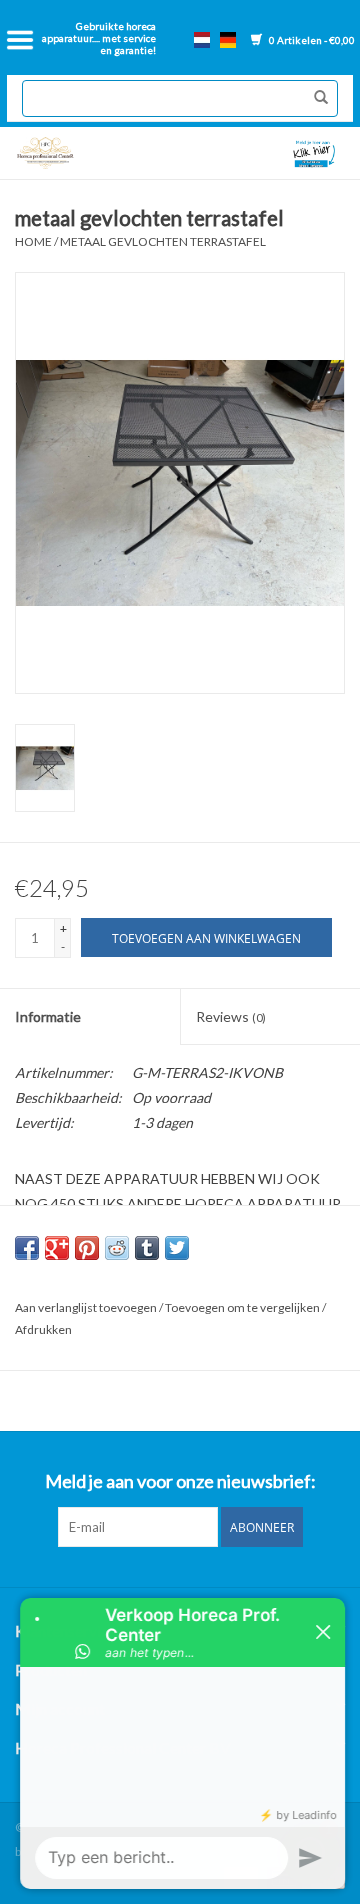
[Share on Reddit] (117, 1248)
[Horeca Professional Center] (92, 153)
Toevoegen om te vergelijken (243, 1307)
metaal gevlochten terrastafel (163, 241)
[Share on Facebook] (27, 1248)
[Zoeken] (316, 98)
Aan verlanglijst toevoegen (87, 1307)
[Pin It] (87, 1248)
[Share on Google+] (57, 1248)
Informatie (48, 1016)
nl (202, 40)
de (228, 40)
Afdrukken (43, 1329)
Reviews (231, 1016)
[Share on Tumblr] (147, 1248)
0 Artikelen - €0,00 (311, 40)
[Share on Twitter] (177, 1248)
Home (33, 241)
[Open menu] (20, 40)
